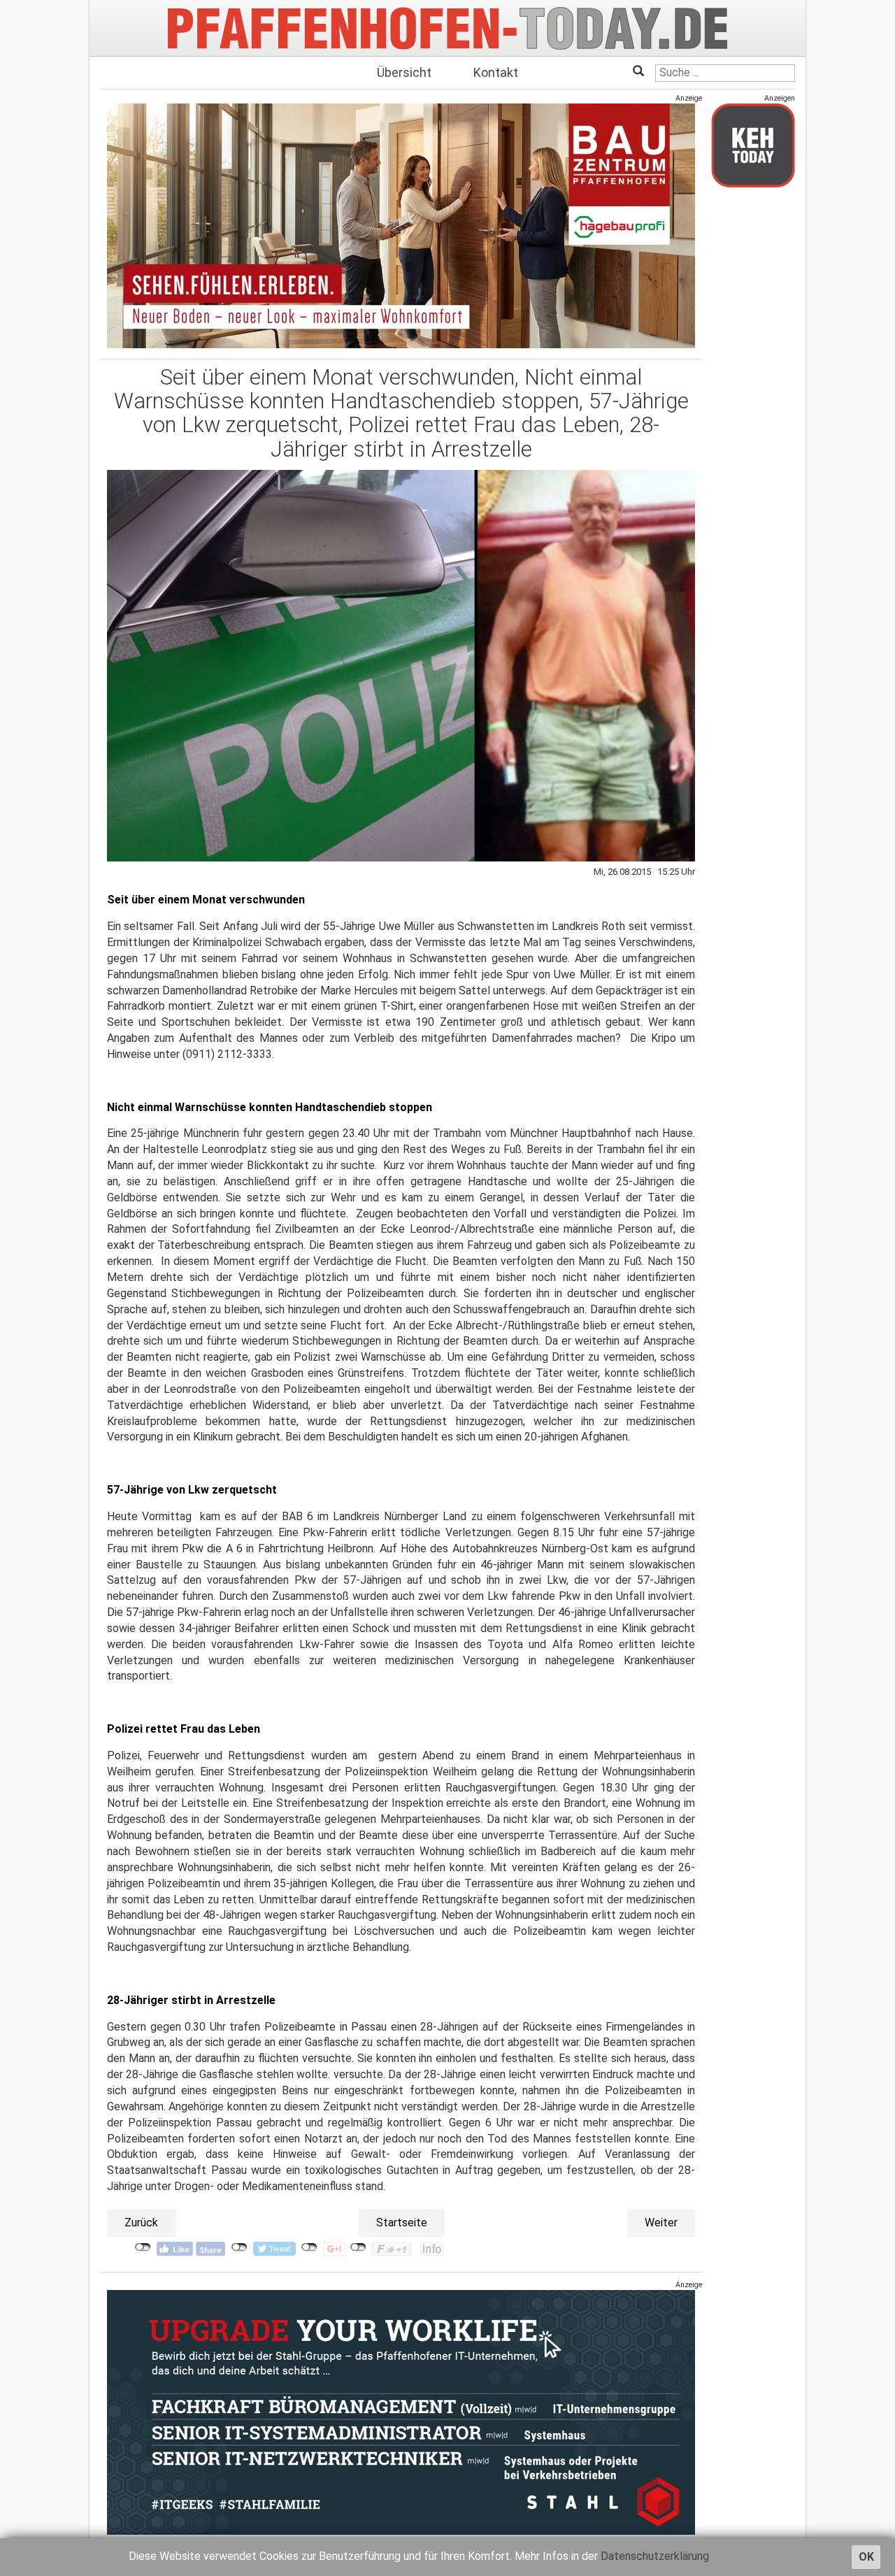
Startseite (402, 2223)
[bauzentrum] (401, 226)
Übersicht (404, 72)
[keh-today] (753, 145)
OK (866, 2557)
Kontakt (496, 72)
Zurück (141, 2223)
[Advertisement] (753, 408)
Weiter (661, 2223)
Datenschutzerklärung (655, 2556)
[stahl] (401, 2412)
